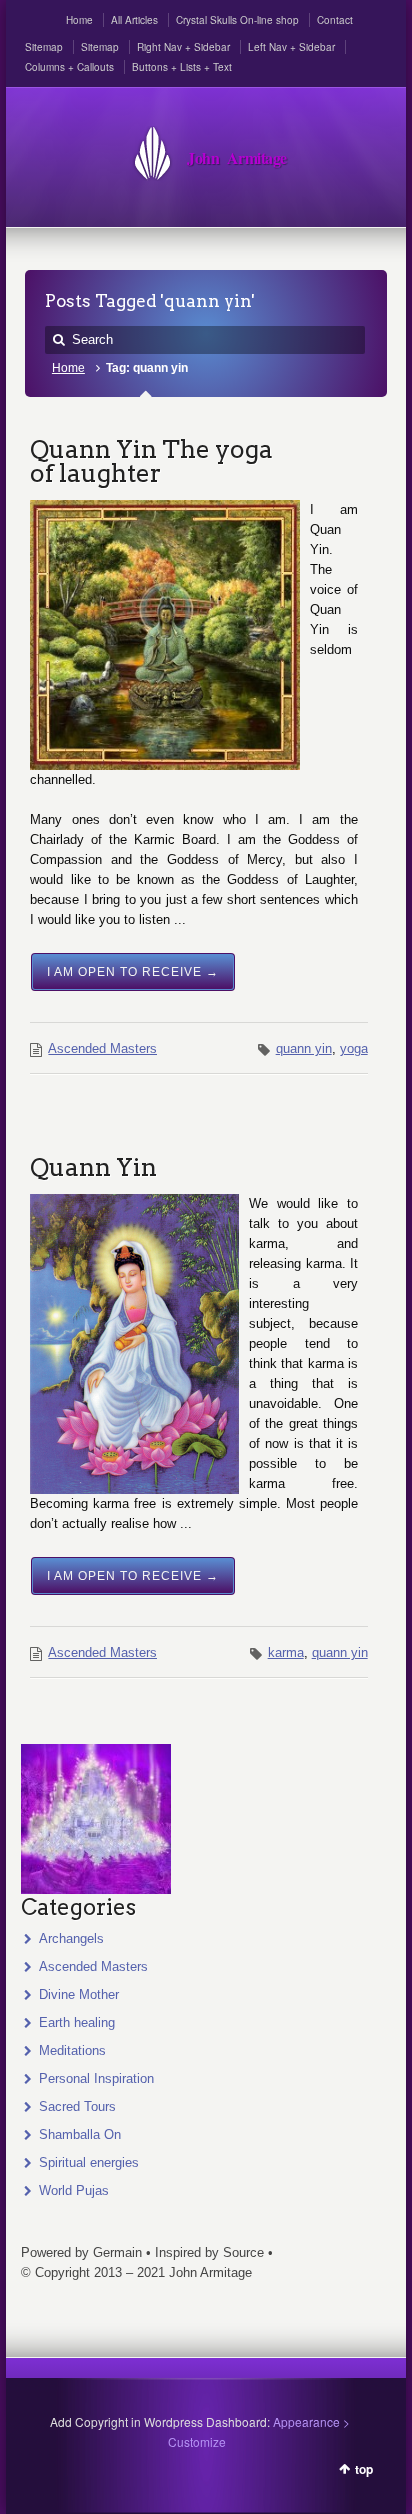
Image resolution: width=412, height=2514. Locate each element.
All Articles (134, 20)
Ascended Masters (102, 1048)
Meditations (72, 2050)
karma (286, 1652)
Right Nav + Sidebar (183, 47)
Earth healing (77, 2022)
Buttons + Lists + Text (182, 67)
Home (79, 20)
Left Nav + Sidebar (291, 47)
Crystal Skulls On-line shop (237, 20)
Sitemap (44, 47)
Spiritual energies (89, 2162)
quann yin (304, 1048)
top (364, 2469)
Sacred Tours (77, 2106)
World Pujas (74, 2190)
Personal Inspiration (96, 2078)
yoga (354, 1048)
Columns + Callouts (69, 67)
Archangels (71, 1938)
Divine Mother (79, 1994)
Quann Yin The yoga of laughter (151, 461)
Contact (335, 20)
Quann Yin (93, 1167)
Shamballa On (80, 2134)
